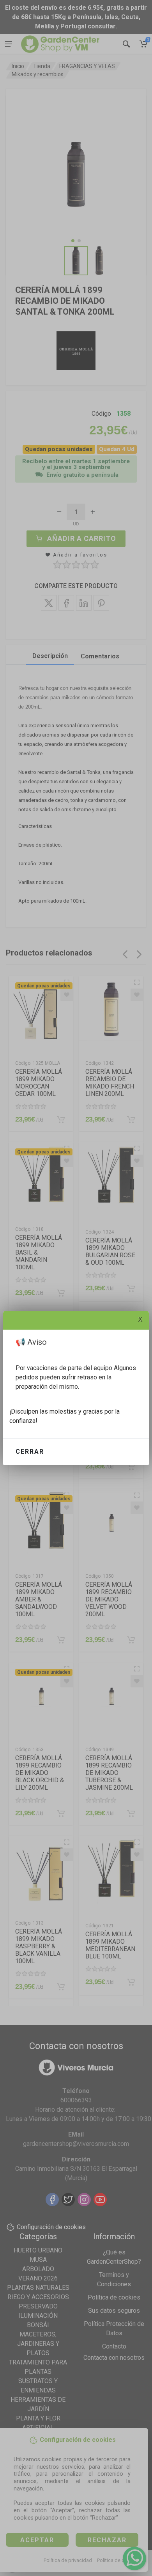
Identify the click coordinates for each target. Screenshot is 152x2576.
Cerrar (30, 1452)
